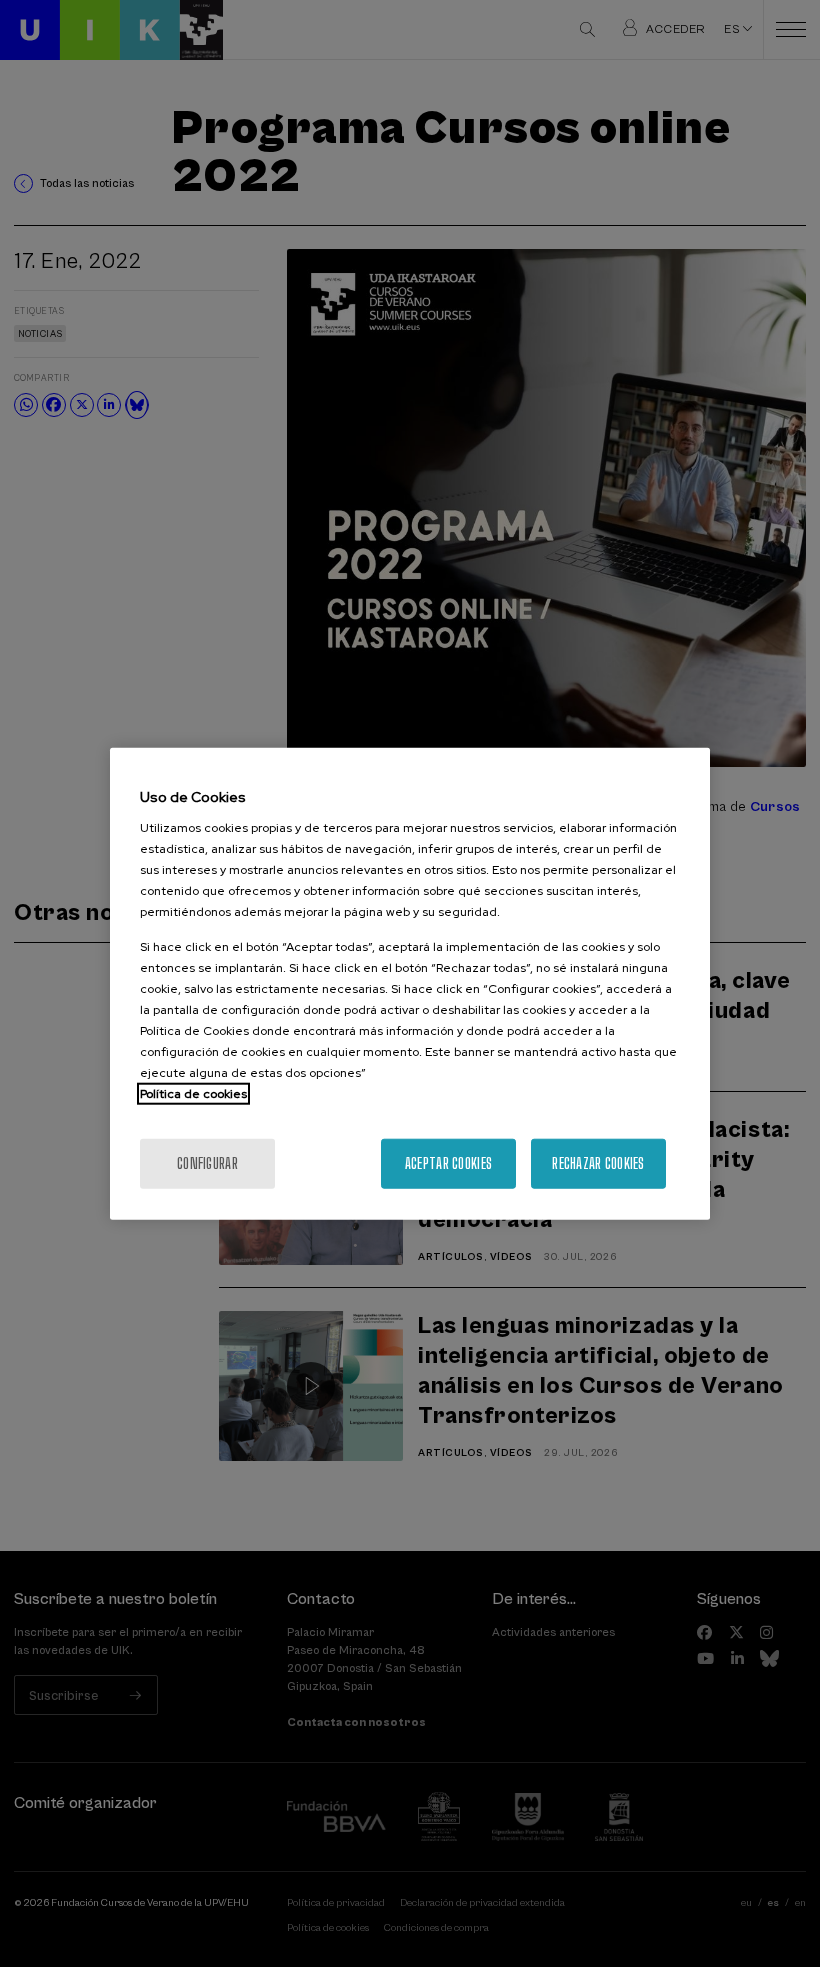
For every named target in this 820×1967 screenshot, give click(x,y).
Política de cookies (193, 1094)
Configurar (207, 1163)
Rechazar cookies (598, 1163)
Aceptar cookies (448, 1163)
